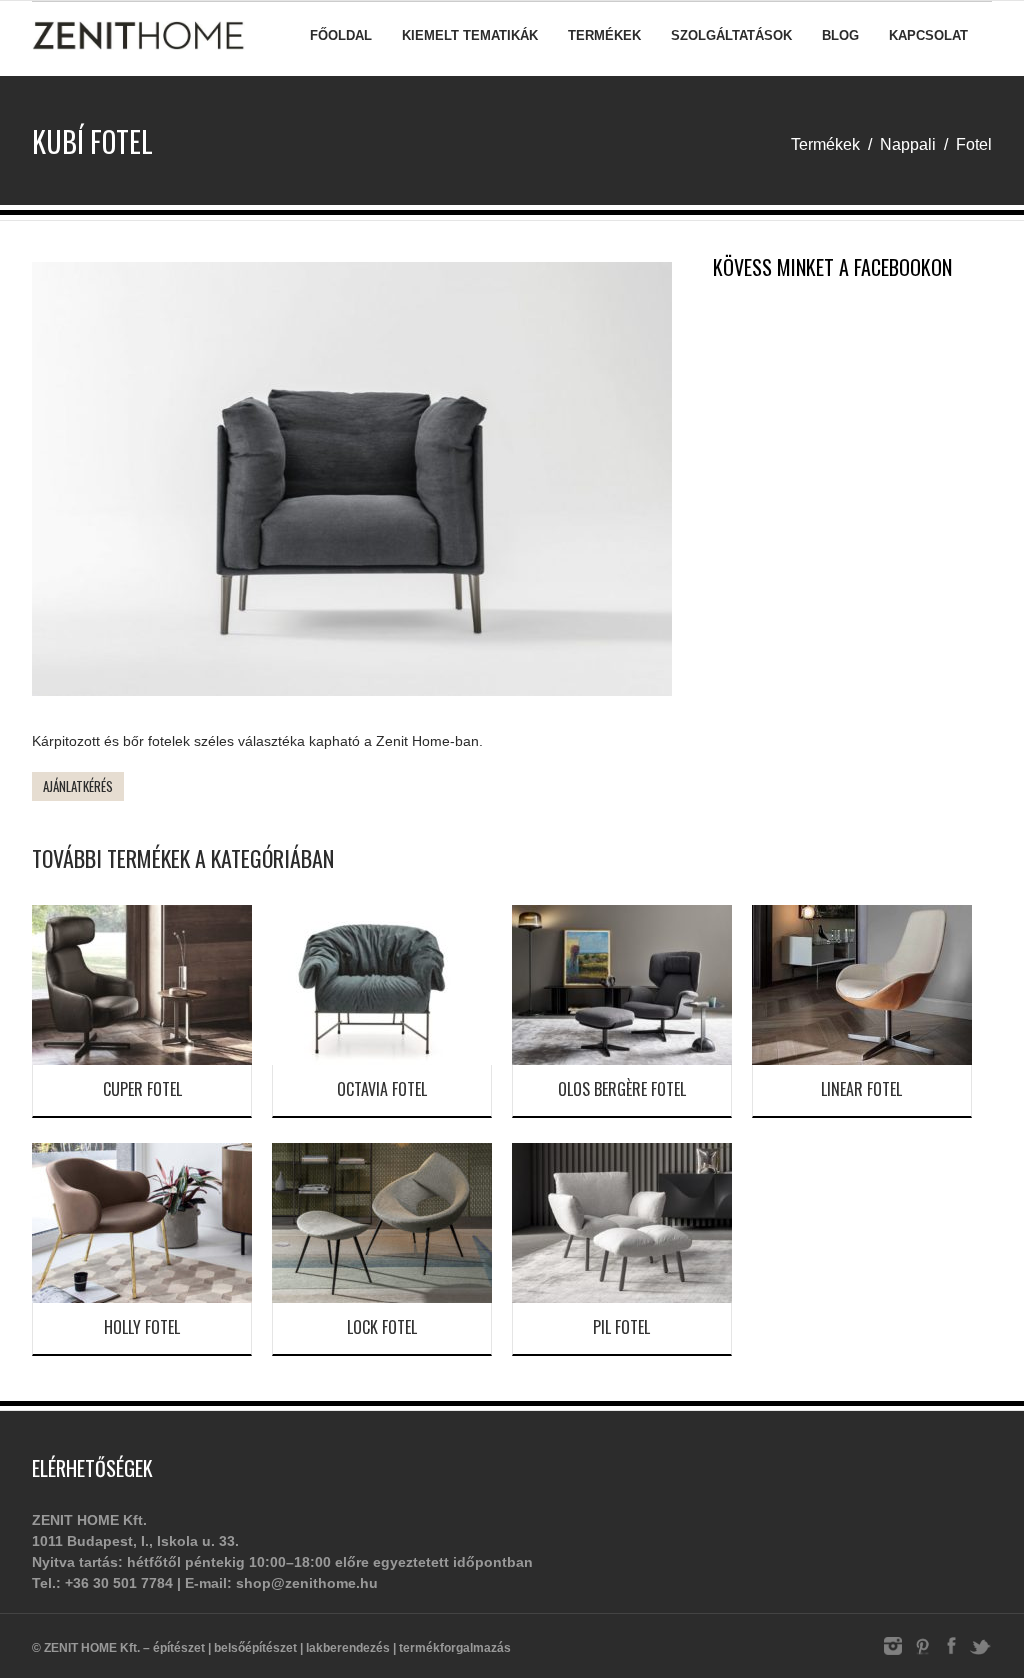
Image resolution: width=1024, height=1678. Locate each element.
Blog (840, 35)
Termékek (604, 35)
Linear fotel (861, 1089)
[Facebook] (951, 1654)
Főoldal (341, 35)
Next (702, 484)
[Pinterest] (922, 1654)
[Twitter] (980, 1654)
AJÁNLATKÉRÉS (78, 786)
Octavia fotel (382, 1089)
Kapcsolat (928, 35)
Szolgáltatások (731, 35)
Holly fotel (142, 1327)
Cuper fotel (142, 1089)
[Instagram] (893, 1654)
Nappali (908, 144)
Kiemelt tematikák (470, 35)
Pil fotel (621, 1327)
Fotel (974, 144)
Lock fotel (382, 1327)
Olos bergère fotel (622, 1089)
